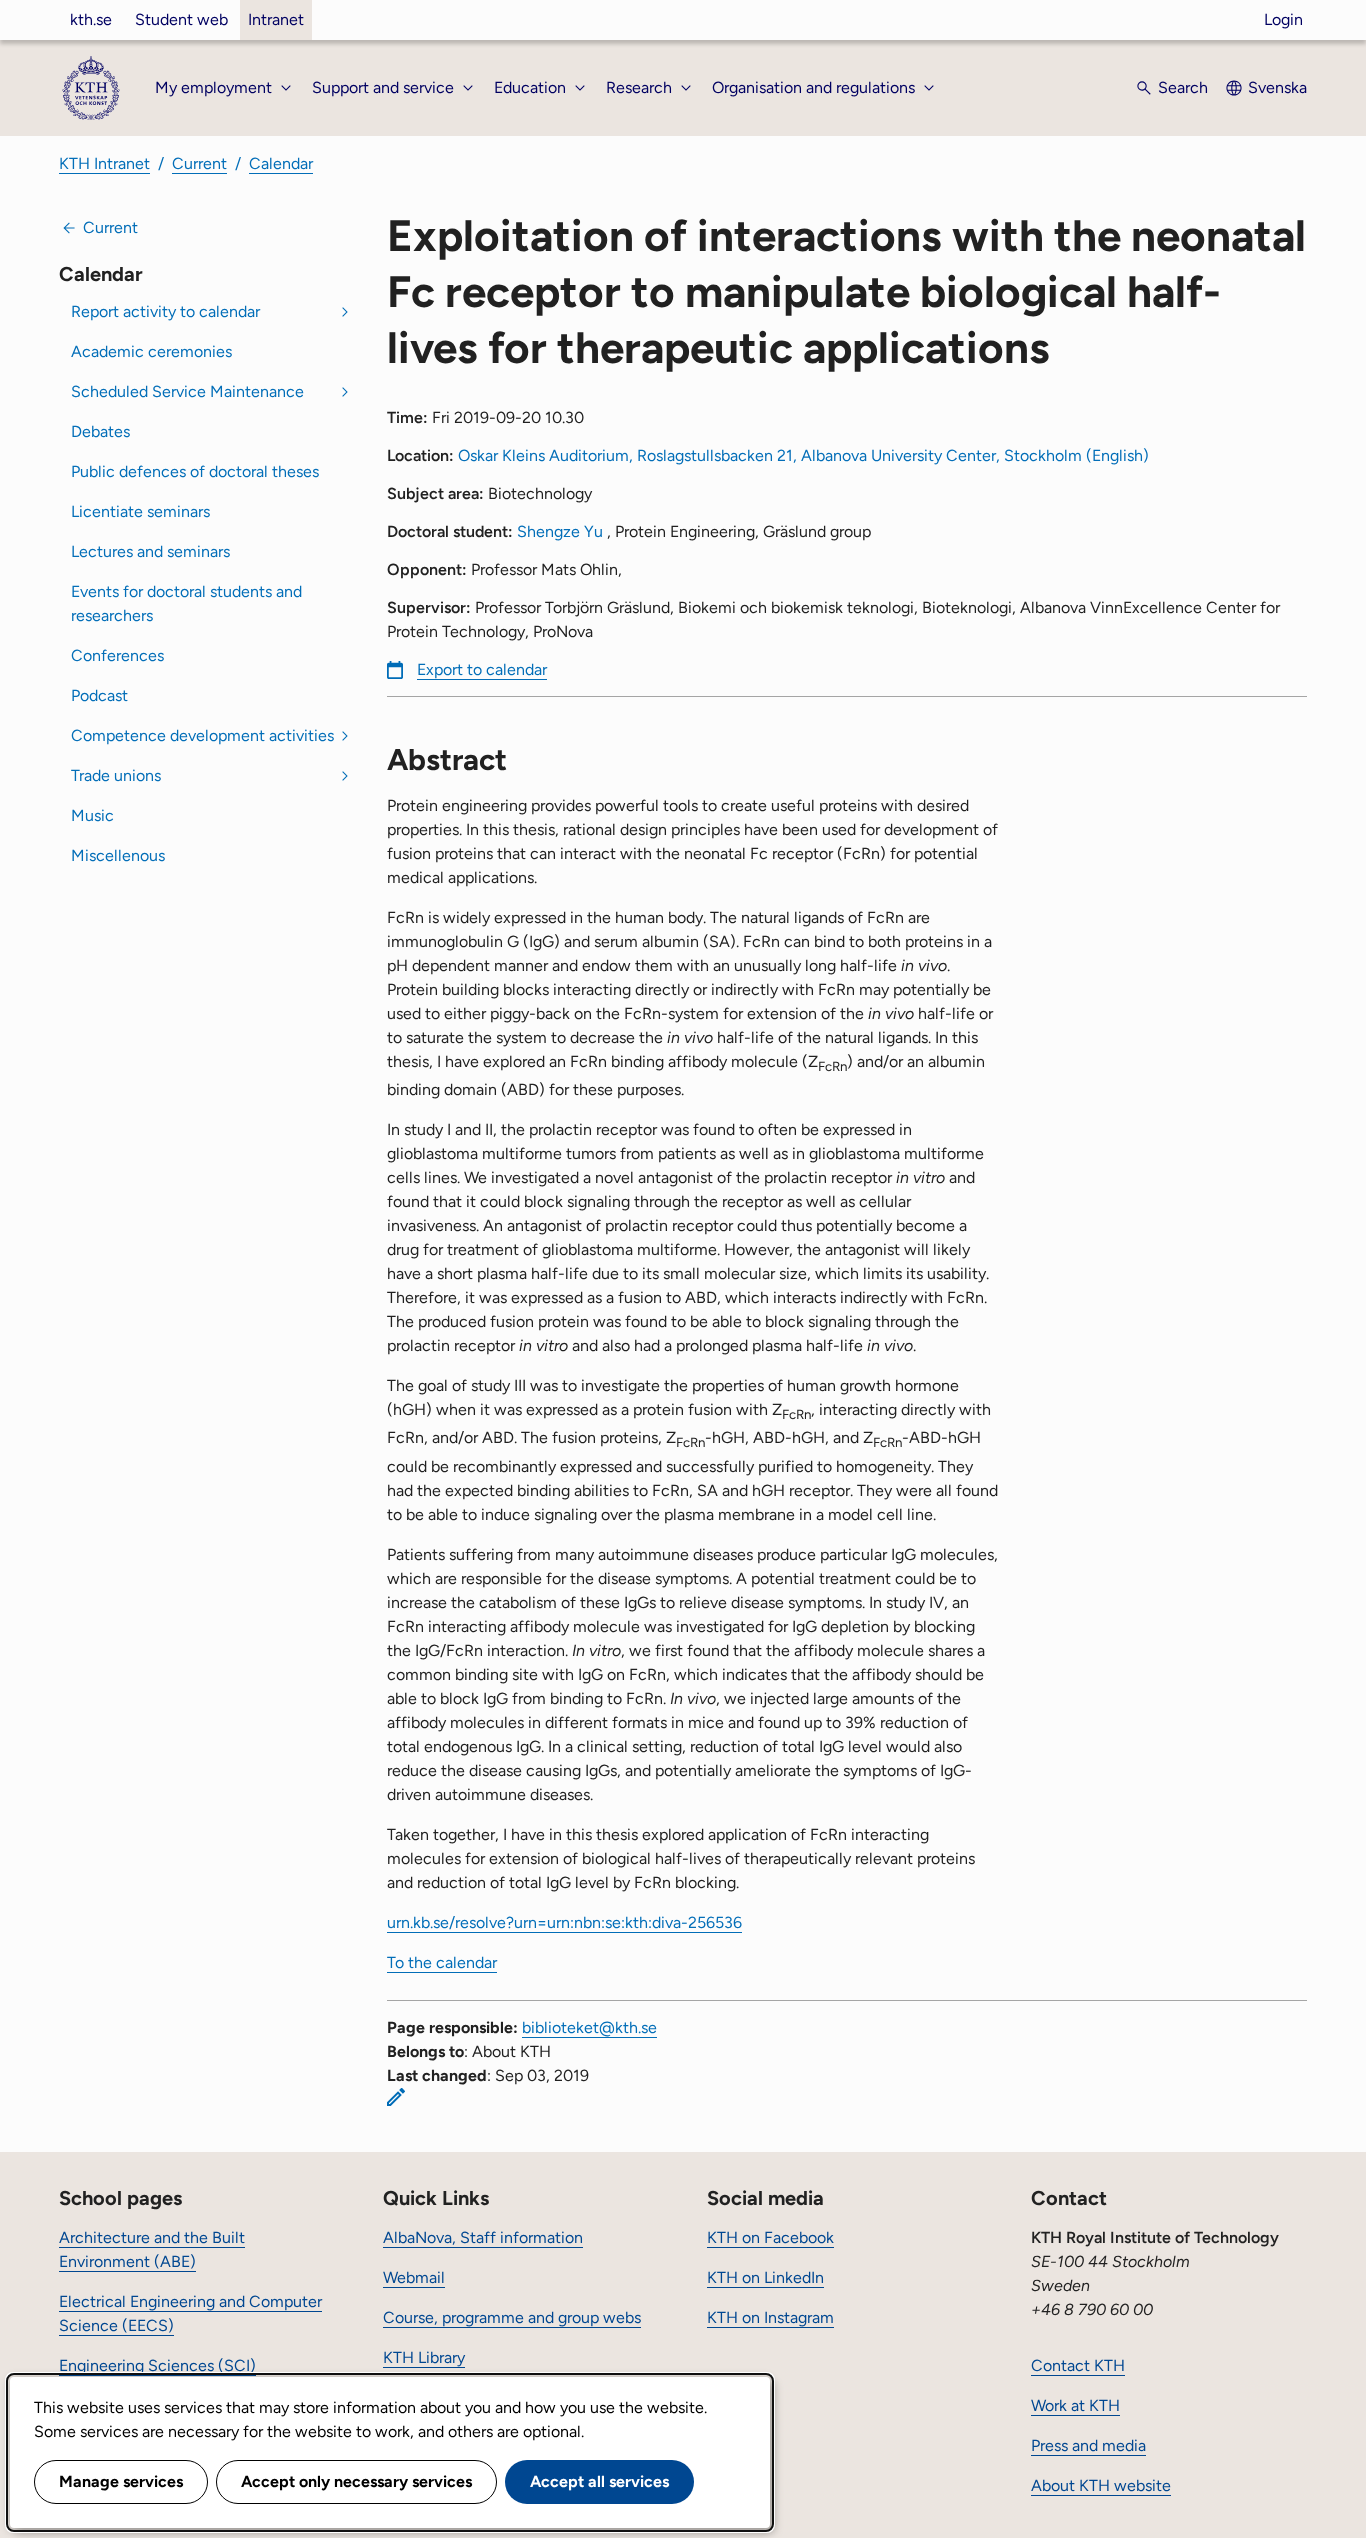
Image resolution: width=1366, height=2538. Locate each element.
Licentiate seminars (140, 511)
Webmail (414, 2277)
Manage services (121, 2481)
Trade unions (116, 775)
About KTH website (1101, 2485)
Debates (100, 431)
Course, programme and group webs (512, 2317)
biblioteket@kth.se (589, 2027)
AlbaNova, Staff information (483, 2237)
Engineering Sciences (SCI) (157, 2365)
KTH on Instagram (770, 2317)
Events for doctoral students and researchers (186, 603)
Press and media (1088, 2445)
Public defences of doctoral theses (195, 471)
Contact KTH (1078, 2365)
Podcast (99, 695)
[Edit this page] (396, 2097)
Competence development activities (202, 735)
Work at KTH (1075, 2405)
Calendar (281, 163)
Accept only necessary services (356, 2481)
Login (1283, 19)
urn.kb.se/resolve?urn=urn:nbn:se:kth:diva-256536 (564, 1922)
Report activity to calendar (165, 311)
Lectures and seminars (150, 551)
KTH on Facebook (770, 2237)
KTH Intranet (104, 163)
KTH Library (424, 2357)
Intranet (276, 19)
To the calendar (442, 1962)
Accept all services (599, 2481)
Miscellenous (118, 855)
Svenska (1277, 87)
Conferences (117, 655)
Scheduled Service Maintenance (187, 391)
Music (92, 815)
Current (199, 163)
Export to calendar (482, 669)
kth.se (91, 19)
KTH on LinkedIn (765, 2277)
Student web (181, 19)
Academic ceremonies (151, 351)
